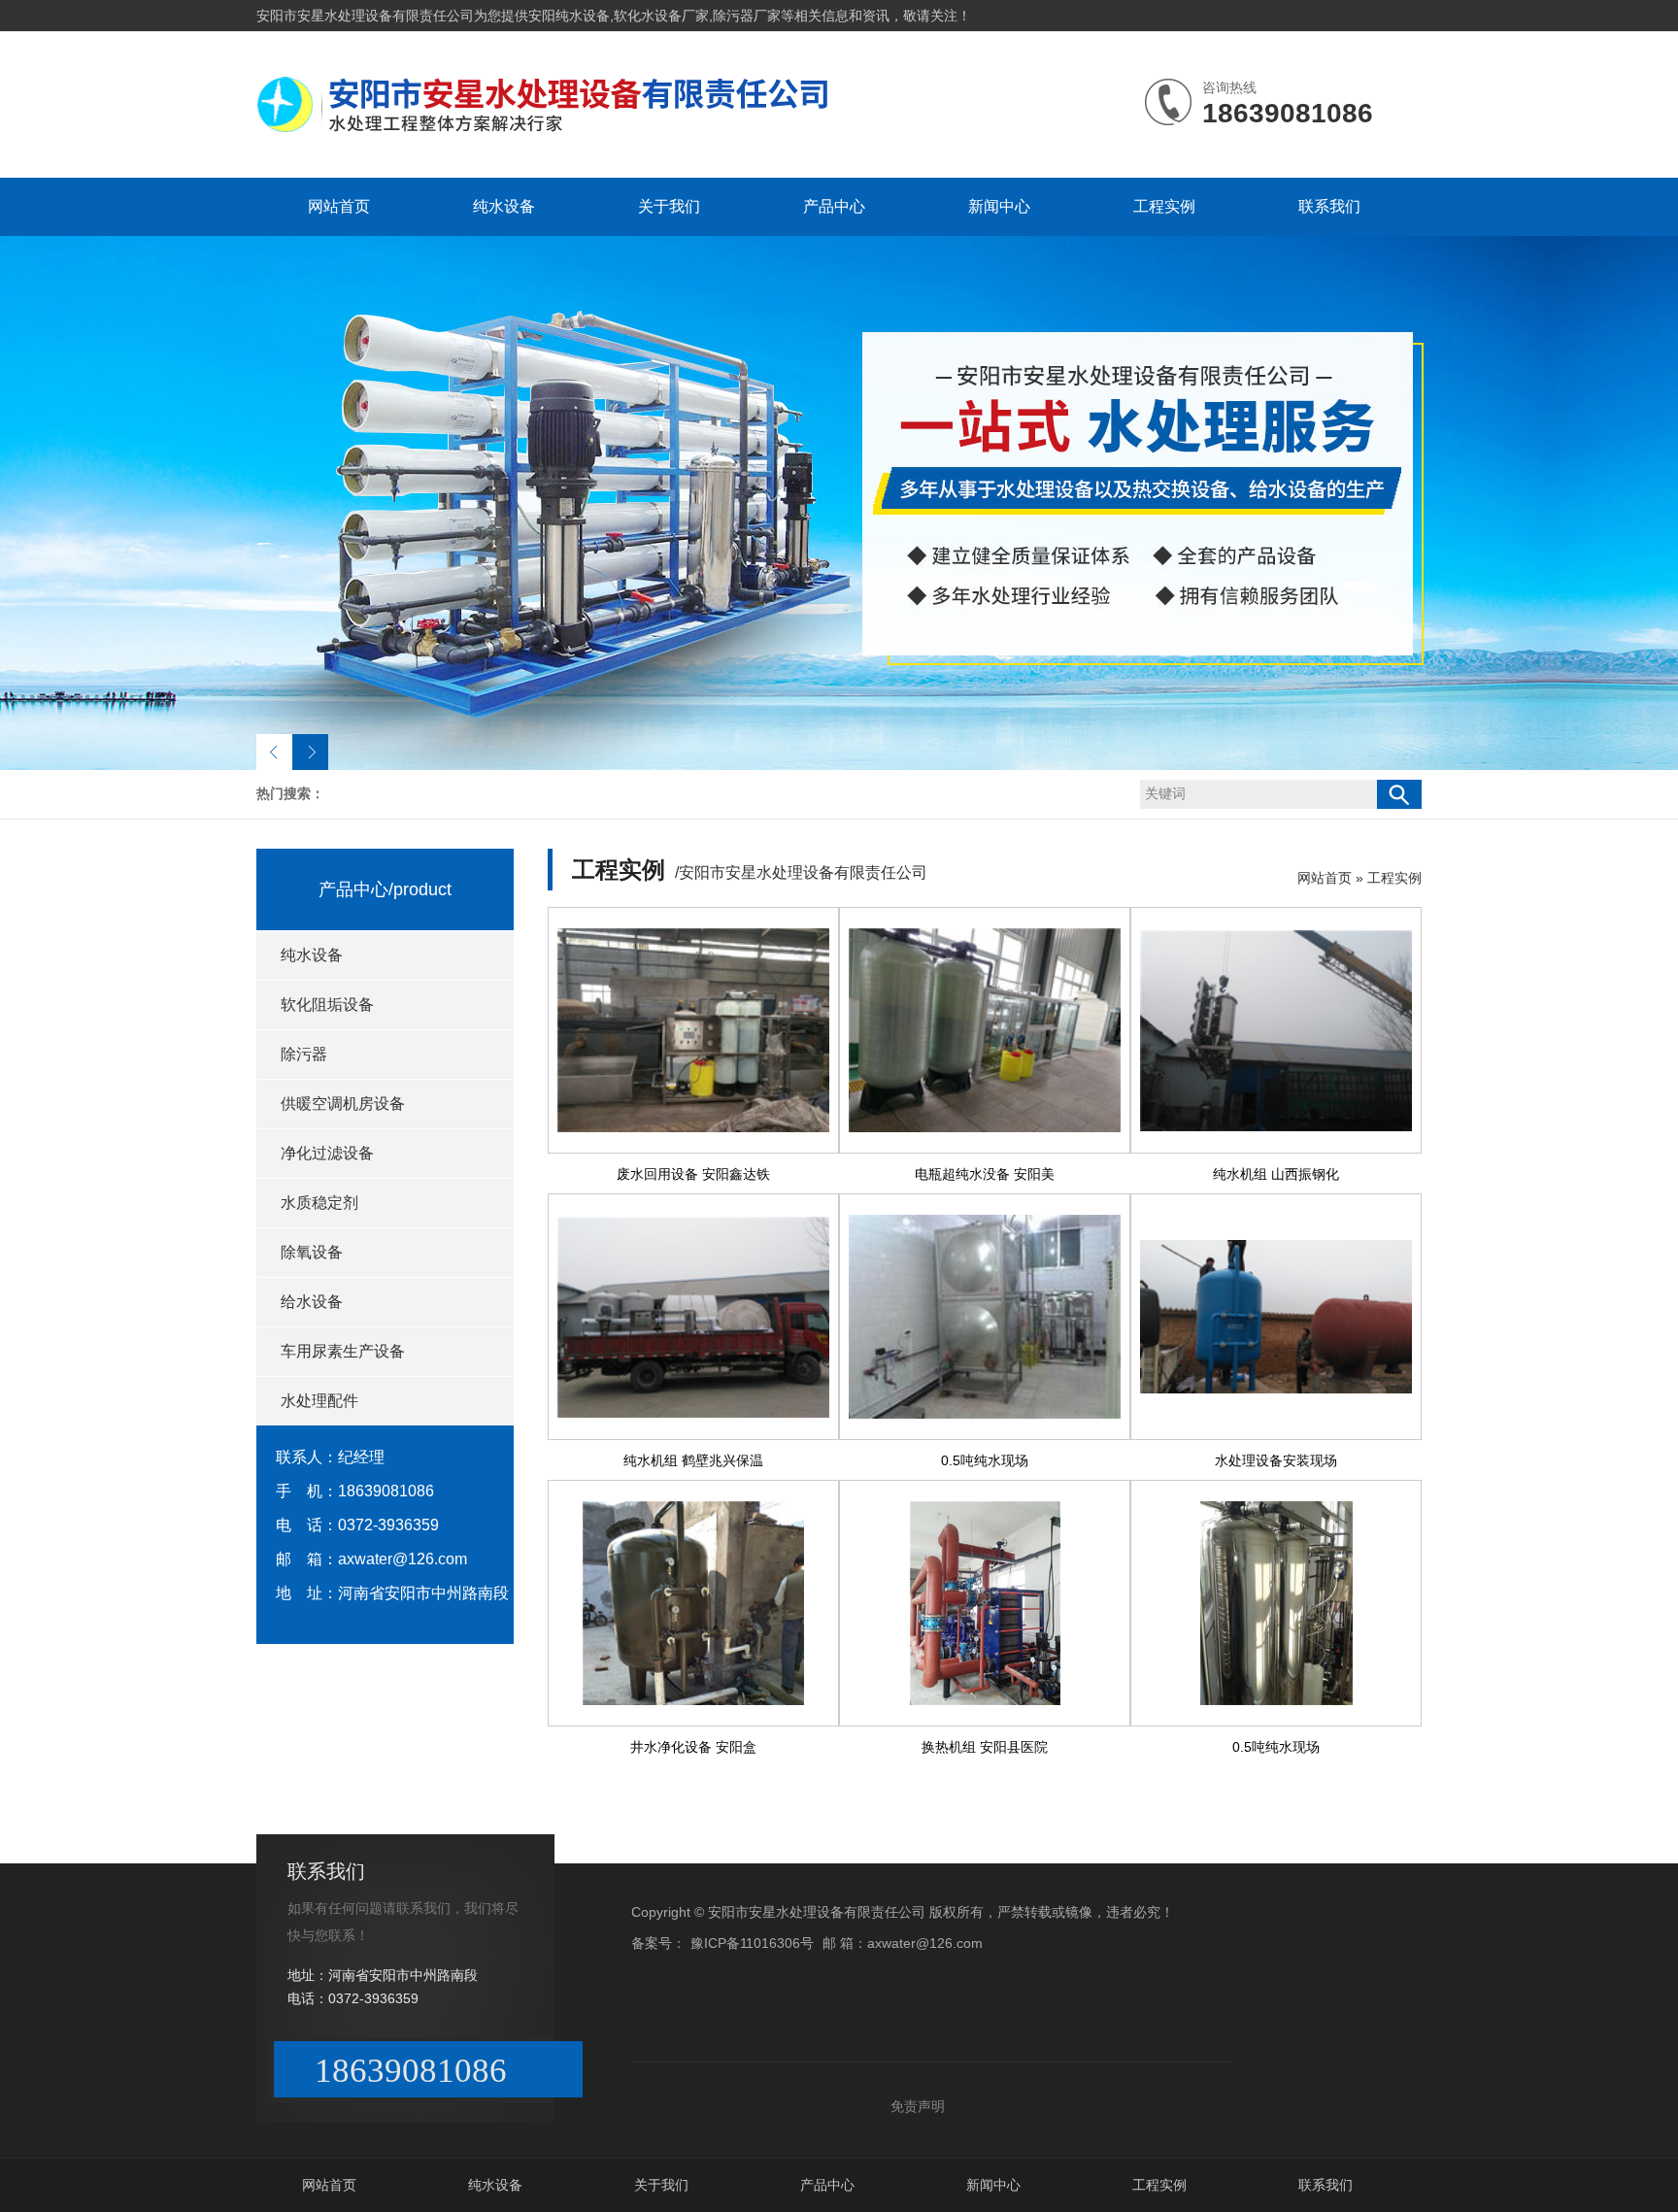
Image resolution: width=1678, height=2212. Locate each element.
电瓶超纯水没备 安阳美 (985, 1174)
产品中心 (834, 206)
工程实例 (1164, 206)
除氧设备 (312, 1252)
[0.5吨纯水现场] (985, 1317)
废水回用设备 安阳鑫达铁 (693, 1174)
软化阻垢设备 (327, 1005)
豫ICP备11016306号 (752, 1943)
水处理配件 (319, 1401)
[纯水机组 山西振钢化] (1276, 1030)
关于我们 (669, 206)
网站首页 (339, 206)
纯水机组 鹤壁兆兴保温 (693, 1460)
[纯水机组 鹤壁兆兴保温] (693, 1317)
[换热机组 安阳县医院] (985, 1603)
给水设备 (312, 1302)
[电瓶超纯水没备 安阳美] (985, 1030)
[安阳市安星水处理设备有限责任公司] (548, 132)
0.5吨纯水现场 (985, 1460)
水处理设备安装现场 (1276, 1460)
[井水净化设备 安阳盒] (693, 1603)
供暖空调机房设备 (343, 1104)
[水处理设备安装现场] (1276, 1317)
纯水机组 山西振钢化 (1276, 1174)
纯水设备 (504, 206)
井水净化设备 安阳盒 (693, 1747)
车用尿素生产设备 (343, 1351)
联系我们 (1329, 206)
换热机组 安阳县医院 (985, 1747)
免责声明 (918, 2106)
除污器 (304, 1054)
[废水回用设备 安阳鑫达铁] (693, 1030)
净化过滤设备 (327, 1153)
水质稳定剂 (319, 1203)
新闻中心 (999, 206)
